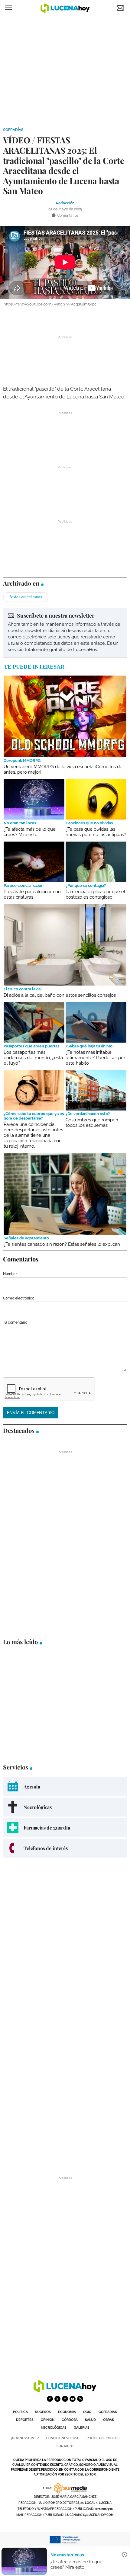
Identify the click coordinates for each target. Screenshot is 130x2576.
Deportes (25, 2420)
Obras (109, 2420)
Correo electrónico (19, 1298)
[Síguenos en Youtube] (73, 2399)
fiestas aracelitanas (26, 597)
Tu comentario (15, 1322)
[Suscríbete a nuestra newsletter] (65, 633)
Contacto (65, 2446)
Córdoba (70, 2420)
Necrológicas (54, 2428)
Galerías (82, 2428)
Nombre (10, 1274)
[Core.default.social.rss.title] (80, 2399)
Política (20, 2412)
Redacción (65, 203)
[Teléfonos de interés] (65, 1848)
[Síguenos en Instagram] (65, 2399)
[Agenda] (65, 1787)
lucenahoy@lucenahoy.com (89, 2515)
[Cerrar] (125, 2555)
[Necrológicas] (65, 1807)
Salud (90, 2420)
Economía (67, 2412)
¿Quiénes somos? (25, 2438)
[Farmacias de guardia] (65, 1828)
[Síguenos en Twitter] (57, 2399)
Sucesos (43, 2412)
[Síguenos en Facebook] (50, 2399)
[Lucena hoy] (65, 2391)
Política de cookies (103, 2438)
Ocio (87, 2412)
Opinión (48, 2420)
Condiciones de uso (63, 2438)
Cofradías (13, 130)
